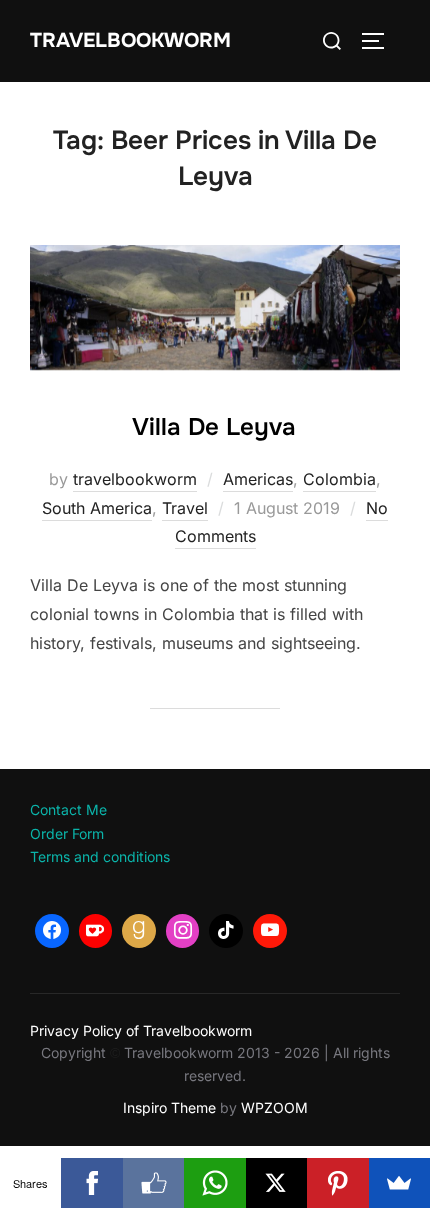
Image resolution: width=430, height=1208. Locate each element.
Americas (258, 479)
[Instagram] (183, 931)
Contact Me (68, 809)
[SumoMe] (399, 1183)
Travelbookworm (130, 40)
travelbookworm (135, 479)
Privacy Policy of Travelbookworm (141, 1030)
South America (97, 508)
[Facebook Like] (153, 1183)
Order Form (67, 833)
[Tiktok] (226, 931)
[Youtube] (270, 931)
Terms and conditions (100, 856)
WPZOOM (274, 1107)
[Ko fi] (96, 931)
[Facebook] (52, 931)
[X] (276, 1183)
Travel (185, 508)
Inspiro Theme (169, 1107)
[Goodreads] (139, 931)
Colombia (339, 479)
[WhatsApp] (214, 1183)
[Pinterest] (337, 1183)
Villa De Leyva (214, 427)
